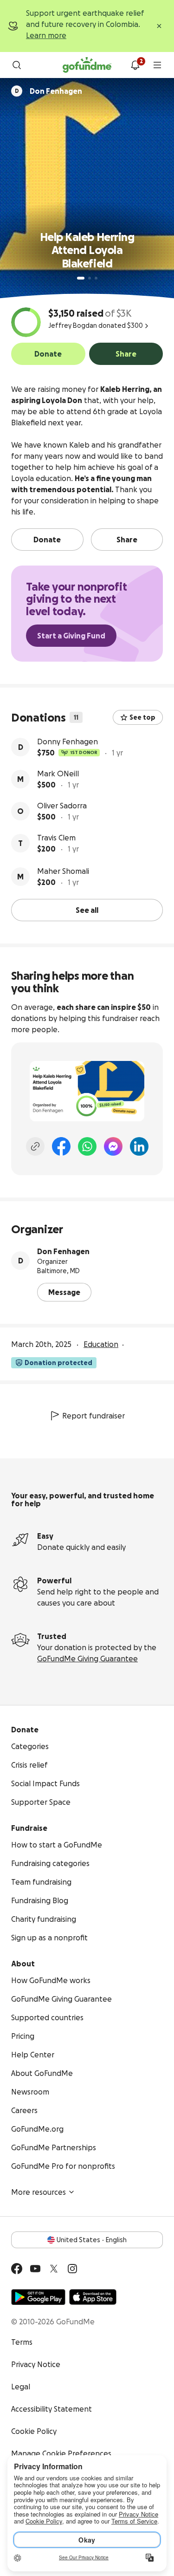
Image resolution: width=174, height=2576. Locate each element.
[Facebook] (61, 1146)
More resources (39, 2192)
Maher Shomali (63, 871)
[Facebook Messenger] (113, 1146)
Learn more (46, 35)
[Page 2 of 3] (90, 278)
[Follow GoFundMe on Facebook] (17, 2269)
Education (101, 1344)
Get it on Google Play (38, 2297)
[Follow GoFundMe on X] (54, 2269)
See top (142, 717)
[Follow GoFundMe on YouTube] (35, 2269)
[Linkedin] (139, 1146)
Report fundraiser (93, 1416)
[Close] (159, 26)
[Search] (17, 65)
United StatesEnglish (92, 2240)
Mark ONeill (58, 774)
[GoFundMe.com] (87, 65)
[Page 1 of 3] (81, 278)
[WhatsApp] (87, 1146)
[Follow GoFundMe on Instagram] (72, 2269)
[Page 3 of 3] (96, 278)
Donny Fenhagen (68, 742)
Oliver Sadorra (62, 806)
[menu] (157, 65)
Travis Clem (56, 838)
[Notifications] (135, 65)
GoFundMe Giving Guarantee (87, 1659)
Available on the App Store (93, 2297)
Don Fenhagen (63, 1251)
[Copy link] (35, 1146)
